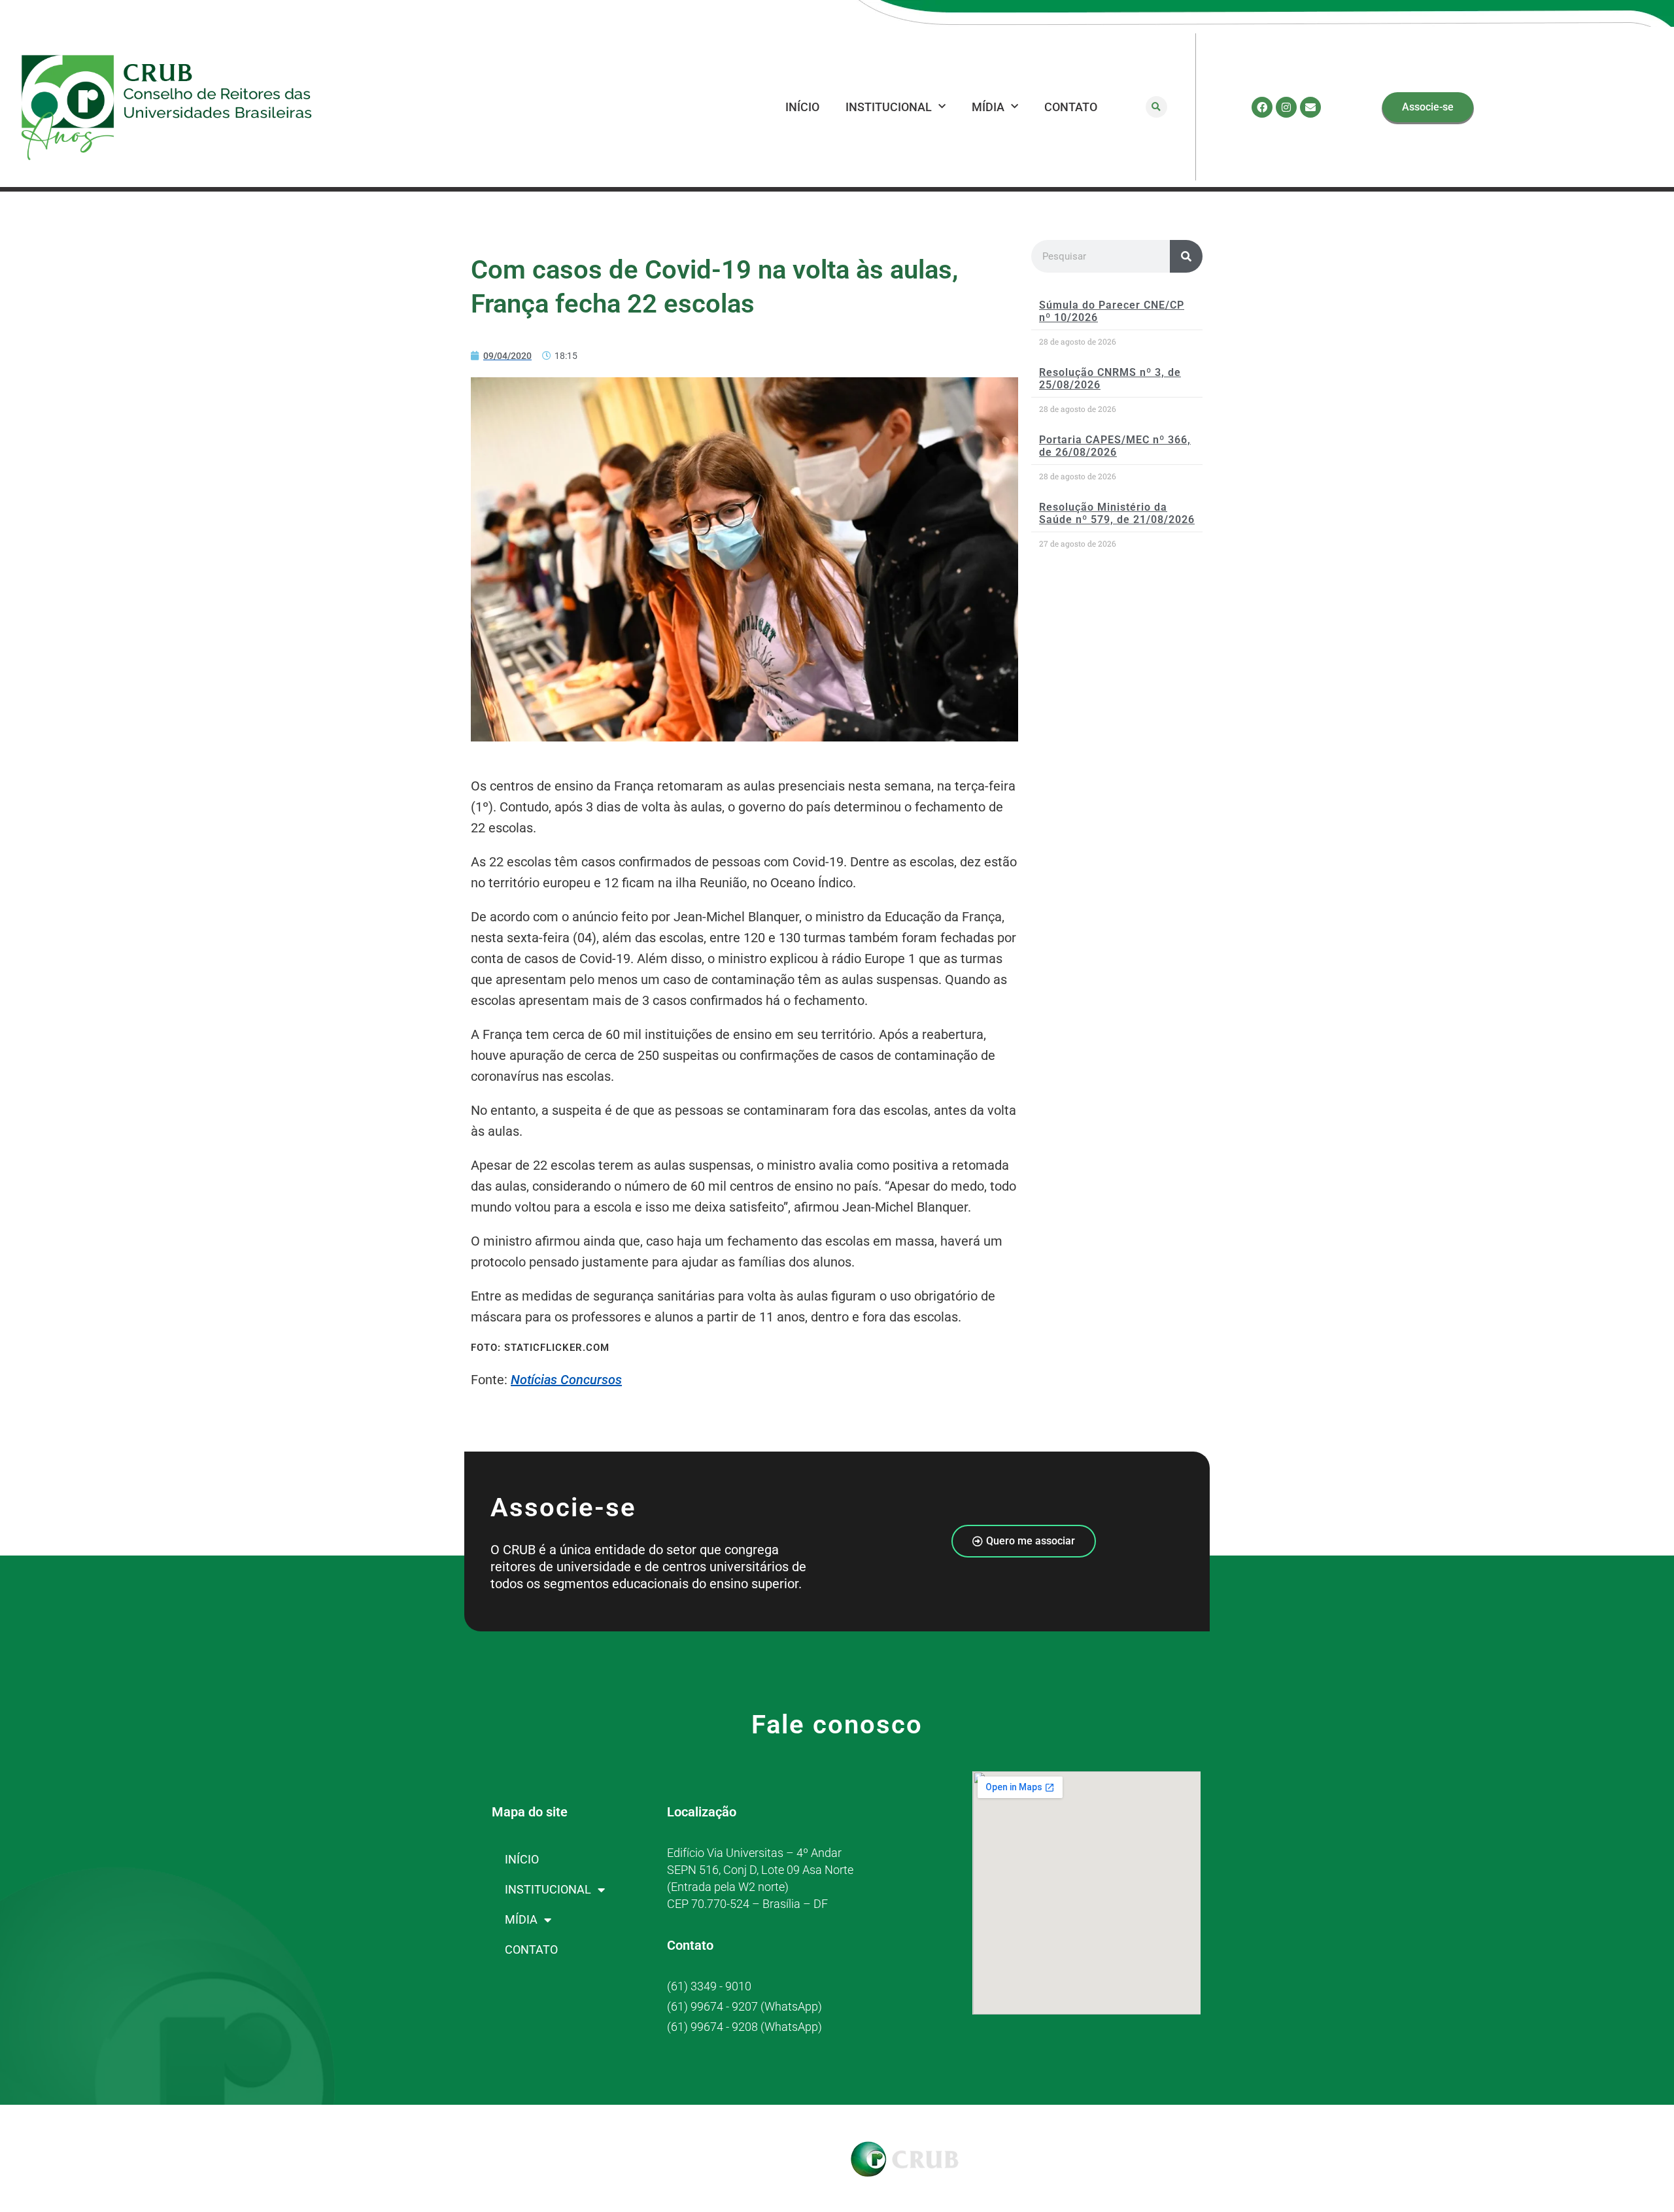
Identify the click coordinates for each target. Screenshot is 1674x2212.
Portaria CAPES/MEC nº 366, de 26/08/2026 (1115, 446)
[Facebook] (1262, 107)
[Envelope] (1310, 107)
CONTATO (1071, 107)
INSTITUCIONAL (889, 107)
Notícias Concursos (566, 1380)
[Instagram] (1286, 107)
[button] (1156, 107)
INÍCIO (802, 107)
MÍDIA (988, 107)
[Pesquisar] (1186, 256)
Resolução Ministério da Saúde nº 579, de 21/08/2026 (1117, 513)
